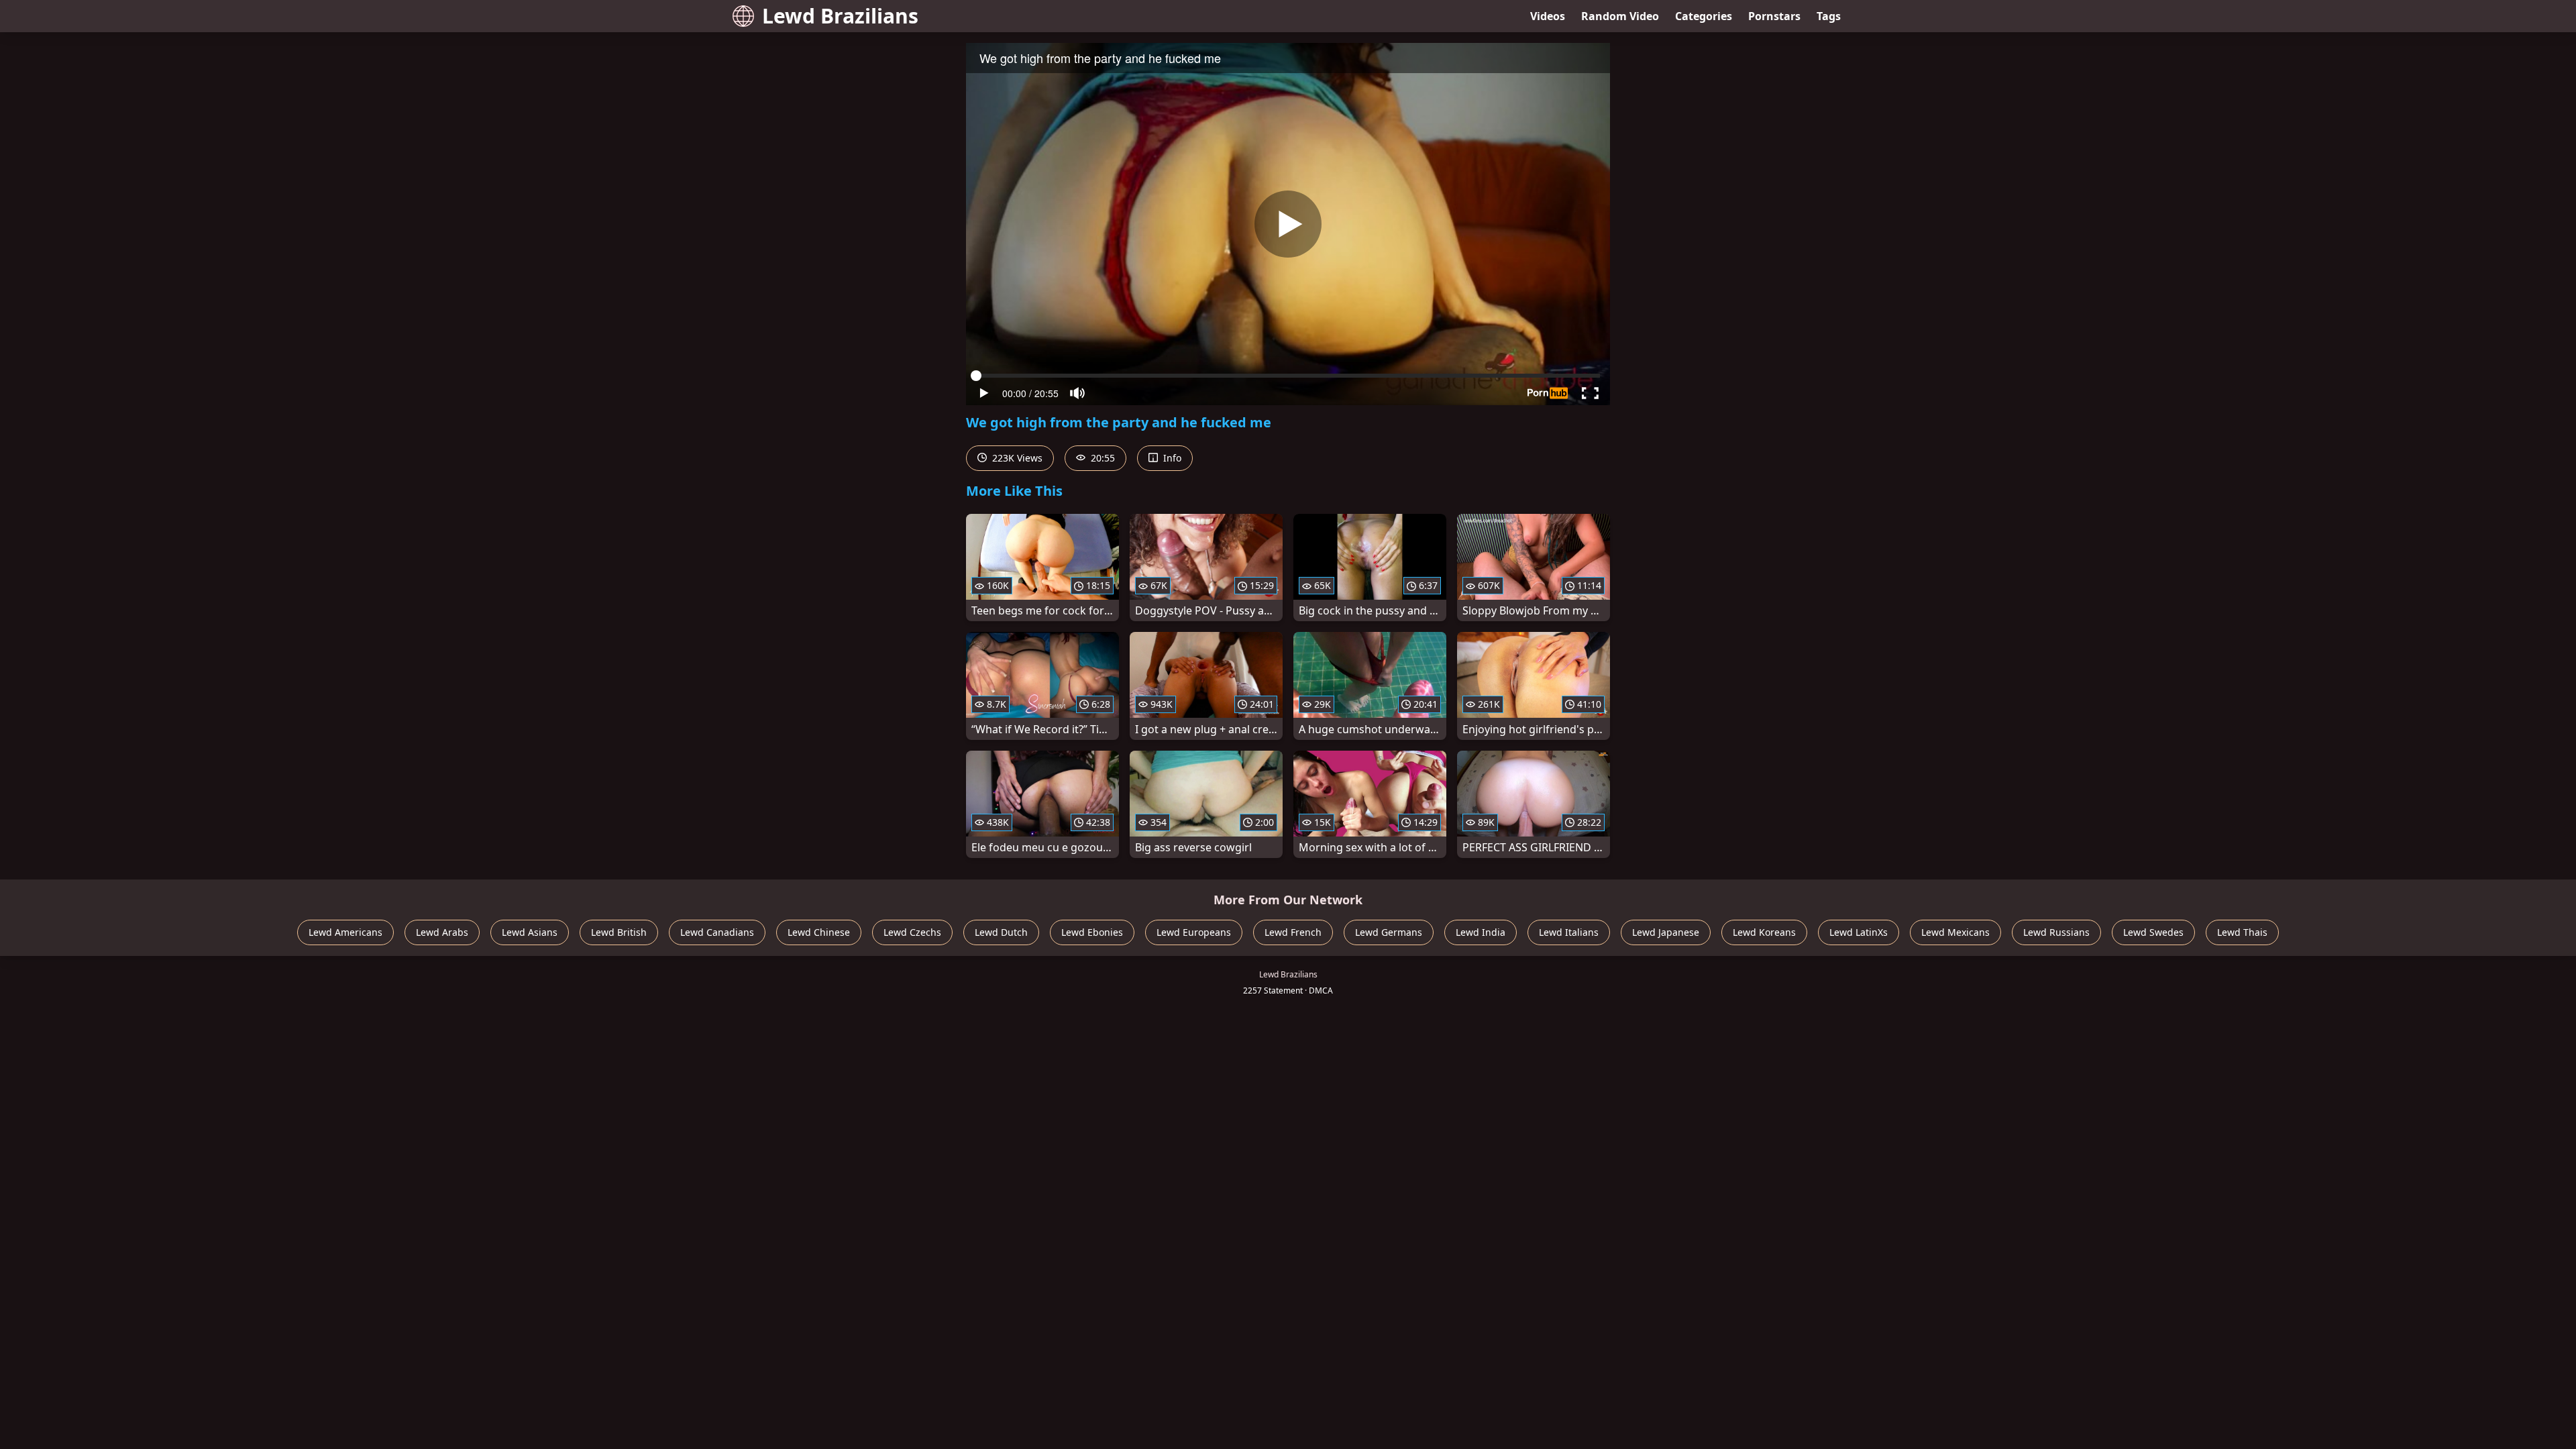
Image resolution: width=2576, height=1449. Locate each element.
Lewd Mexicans (1955, 932)
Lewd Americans (345, 932)
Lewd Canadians (717, 932)
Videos (1548, 16)
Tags (1829, 16)
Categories (1704, 16)
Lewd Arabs (442, 932)
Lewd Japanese (1666, 932)
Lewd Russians (2056, 932)
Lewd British (619, 932)
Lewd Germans (1389, 932)
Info (1171, 458)
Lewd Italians (1569, 932)
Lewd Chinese (819, 932)
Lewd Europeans (1194, 932)
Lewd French (1293, 932)
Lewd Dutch (1001, 932)
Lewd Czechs (912, 932)
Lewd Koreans (1764, 932)
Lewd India (1481, 932)
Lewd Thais (2242, 932)
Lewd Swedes (2153, 932)
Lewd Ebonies (1092, 932)
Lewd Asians (530, 932)
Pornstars (1774, 16)
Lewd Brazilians (840, 16)
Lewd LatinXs (1859, 932)
